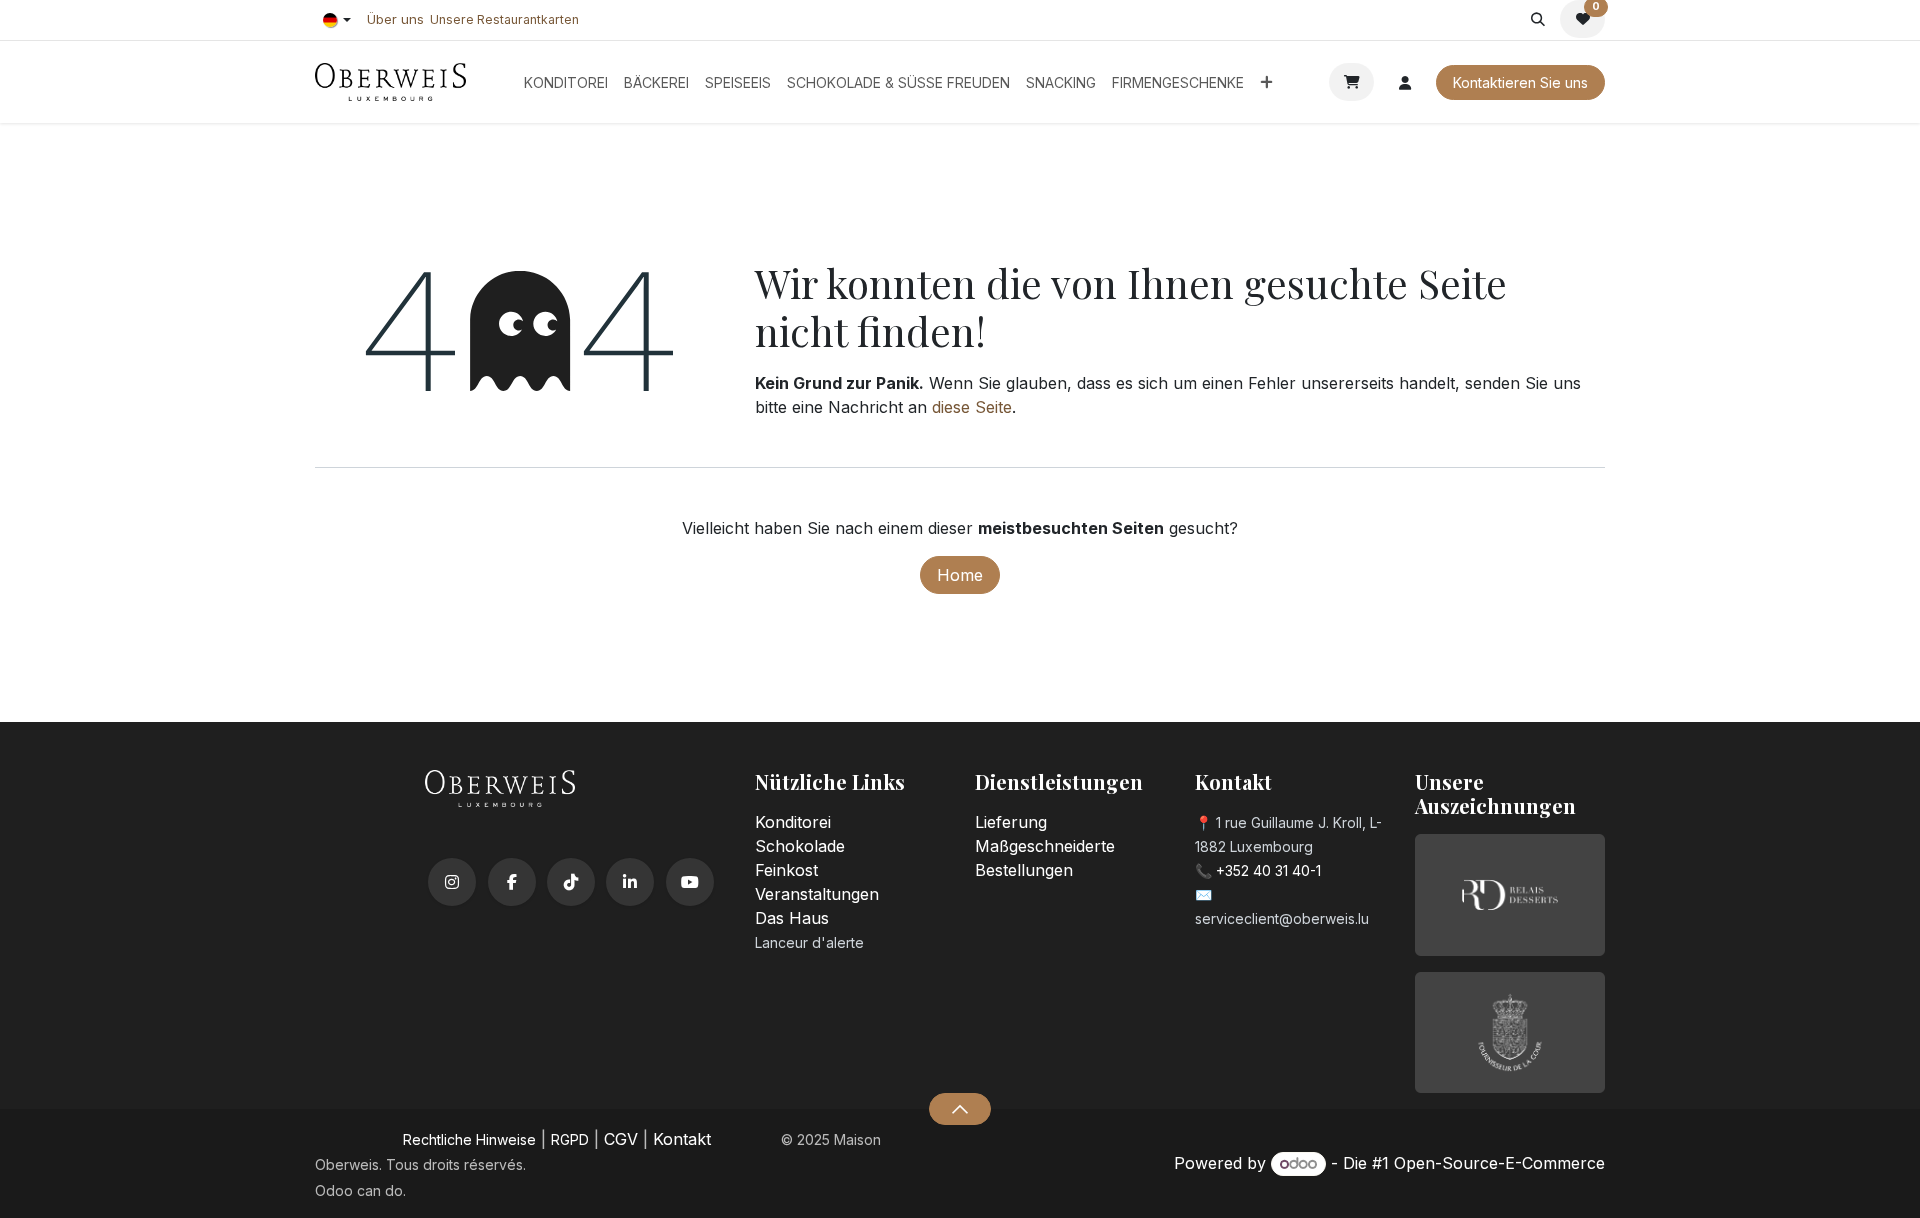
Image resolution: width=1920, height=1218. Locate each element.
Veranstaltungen (817, 894)
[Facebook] (512, 882)
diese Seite (972, 407)
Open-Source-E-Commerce (1499, 1163)
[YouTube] (690, 882)
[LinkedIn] (630, 882)
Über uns (395, 19)
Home (960, 575)
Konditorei (793, 822)
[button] (1537, 19)
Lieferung (1011, 822)
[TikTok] (571, 882)
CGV (621, 1139)
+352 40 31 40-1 (1268, 870)
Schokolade (800, 846)
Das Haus (792, 918)
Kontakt (682, 1139)
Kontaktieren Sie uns (1520, 82)
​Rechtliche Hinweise (469, 1139)
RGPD (570, 1139)
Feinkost (786, 870)
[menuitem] (566, 82)
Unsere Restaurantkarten (504, 19)
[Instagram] (452, 882)
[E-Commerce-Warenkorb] (1351, 82)
